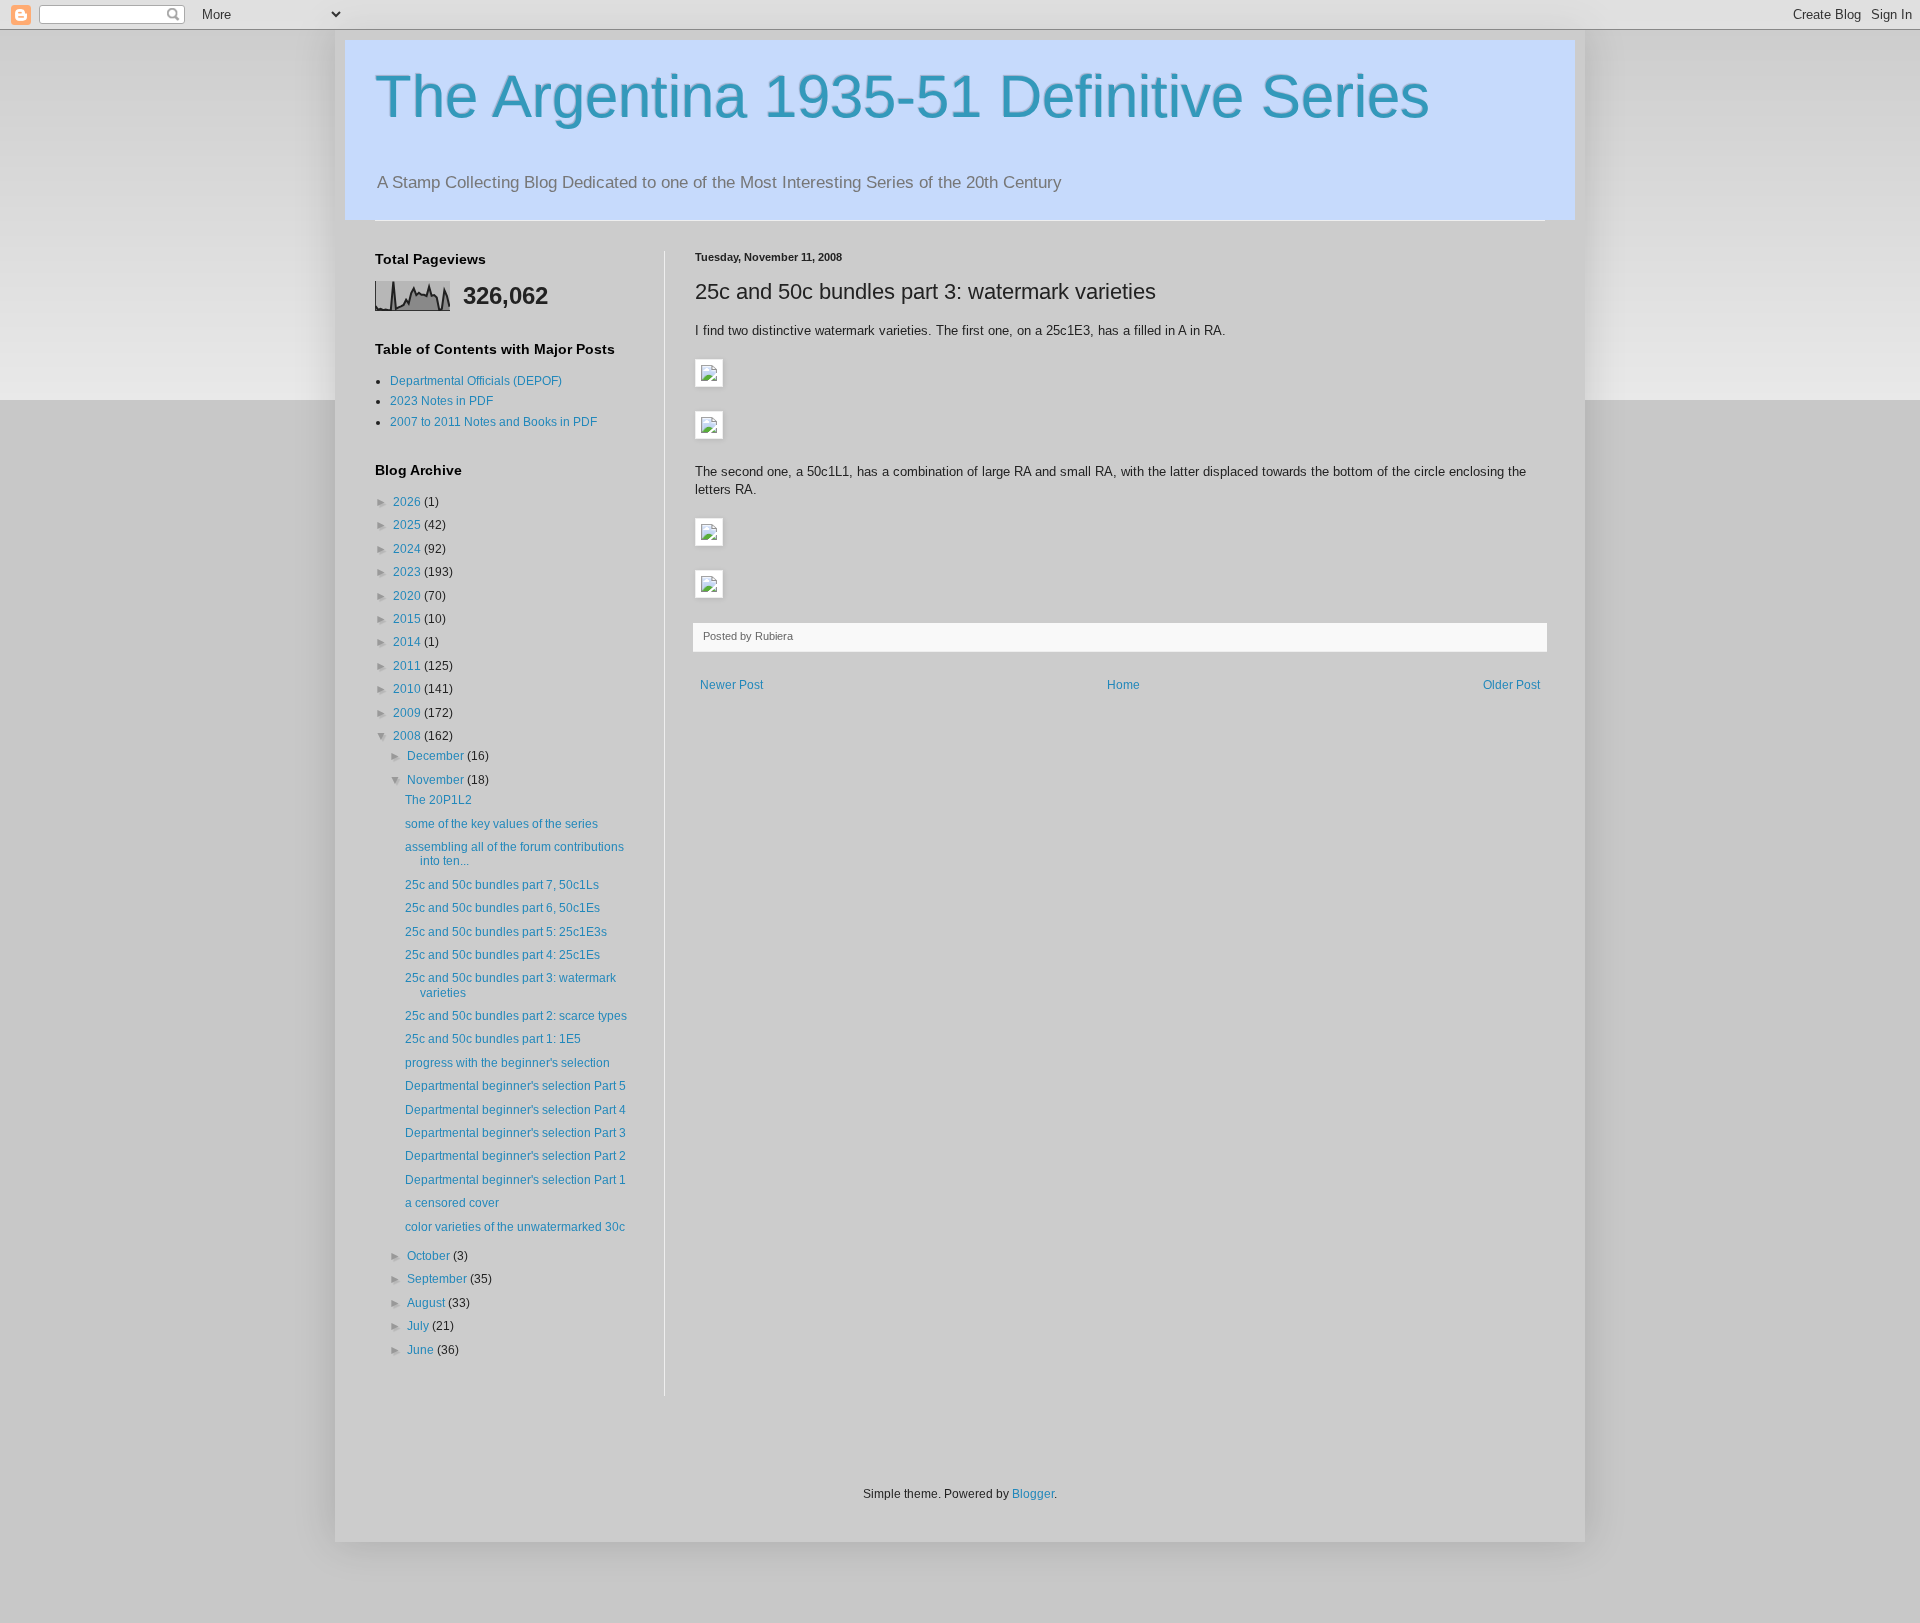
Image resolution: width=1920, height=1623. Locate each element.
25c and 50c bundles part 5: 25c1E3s (506, 932)
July (419, 1326)
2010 (408, 689)
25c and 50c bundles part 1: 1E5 (493, 1039)
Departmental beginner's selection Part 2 (515, 1156)
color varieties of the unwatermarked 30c (515, 1227)
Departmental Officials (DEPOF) (476, 381)
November (437, 780)
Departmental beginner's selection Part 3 (515, 1133)
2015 (408, 619)
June (422, 1350)
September (438, 1279)
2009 (408, 713)
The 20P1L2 (438, 800)
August (427, 1303)
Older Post (1511, 685)
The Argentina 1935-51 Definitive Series (902, 96)
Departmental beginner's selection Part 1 (515, 1180)
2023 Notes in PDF (441, 401)
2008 (408, 736)
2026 (408, 502)
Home (1123, 685)
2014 (408, 642)
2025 (408, 525)
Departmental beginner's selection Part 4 (515, 1110)
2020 (408, 596)
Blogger (1033, 1494)
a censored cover (452, 1203)
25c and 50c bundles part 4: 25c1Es (502, 955)
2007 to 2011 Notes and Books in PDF (493, 422)
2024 (408, 549)
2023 (408, 572)
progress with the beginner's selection (507, 1063)
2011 (408, 666)
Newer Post (731, 685)
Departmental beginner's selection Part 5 (515, 1086)
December (437, 756)
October (430, 1256)
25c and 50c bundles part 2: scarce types (516, 1016)
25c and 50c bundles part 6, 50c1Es (502, 908)
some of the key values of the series (501, 824)
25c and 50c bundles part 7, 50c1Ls (502, 885)
